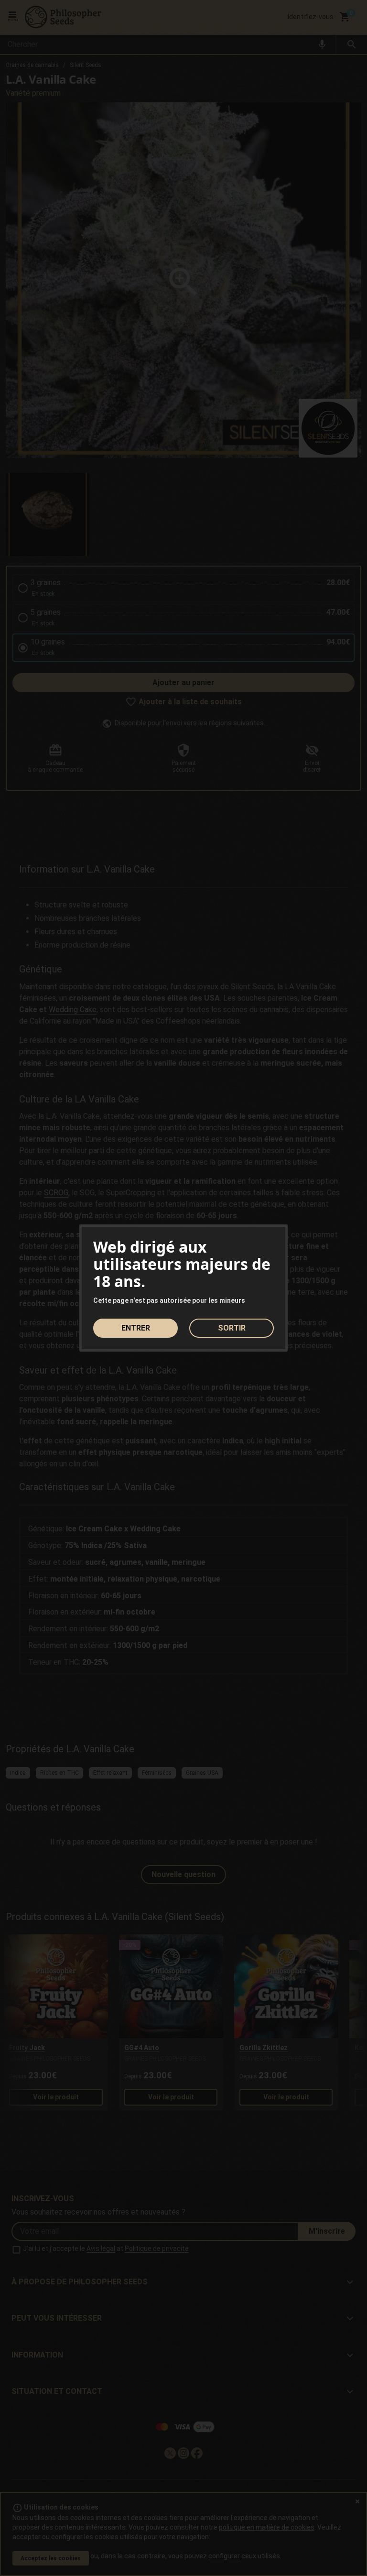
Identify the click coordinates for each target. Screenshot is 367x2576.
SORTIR (232, 1328)
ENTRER (136, 1328)
